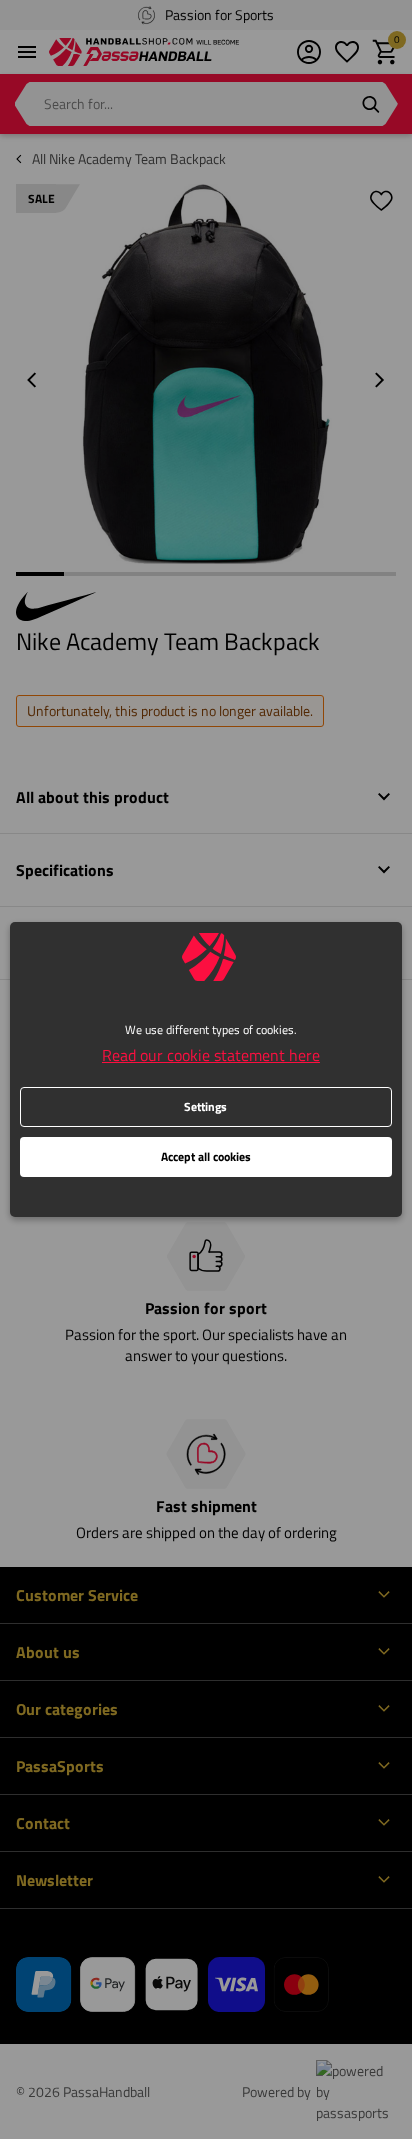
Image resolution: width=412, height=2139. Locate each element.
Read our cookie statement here (211, 1055)
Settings (205, 1106)
